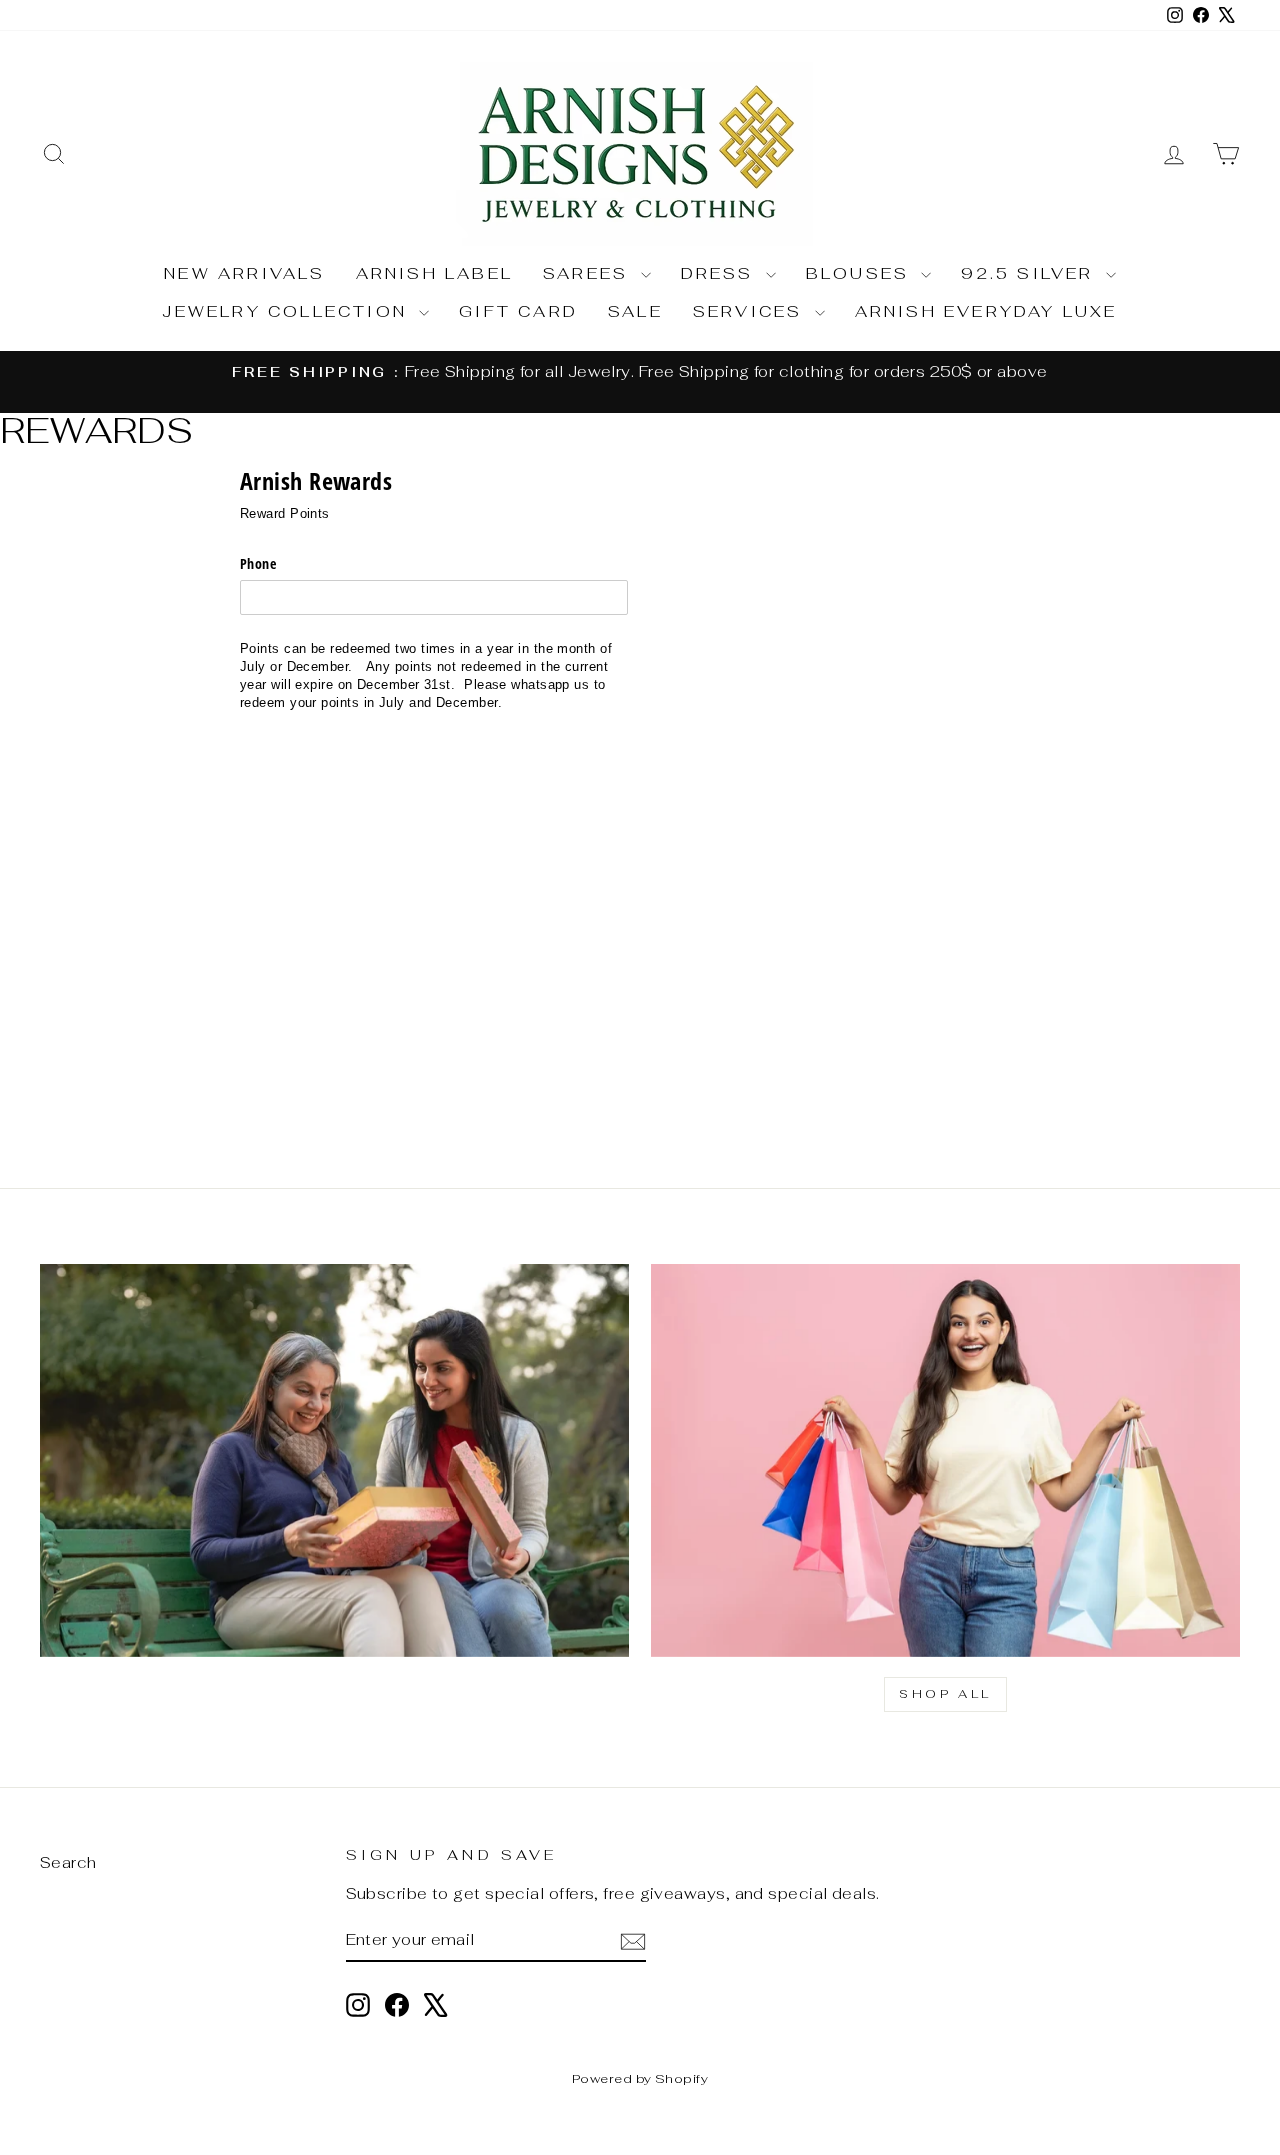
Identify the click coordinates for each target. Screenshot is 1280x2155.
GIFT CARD (518, 311)
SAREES (589, 273)
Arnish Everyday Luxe (986, 311)
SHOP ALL (945, 1694)
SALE (635, 311)
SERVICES (751, 311)
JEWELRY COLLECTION (288, 311)
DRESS (721, 273)
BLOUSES (861, 273)
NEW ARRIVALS (244, 273)
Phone (258, 563)
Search (68, 1862)
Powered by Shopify (640, 2078)
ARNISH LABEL (434, 273)
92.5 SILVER (1030, 273)
